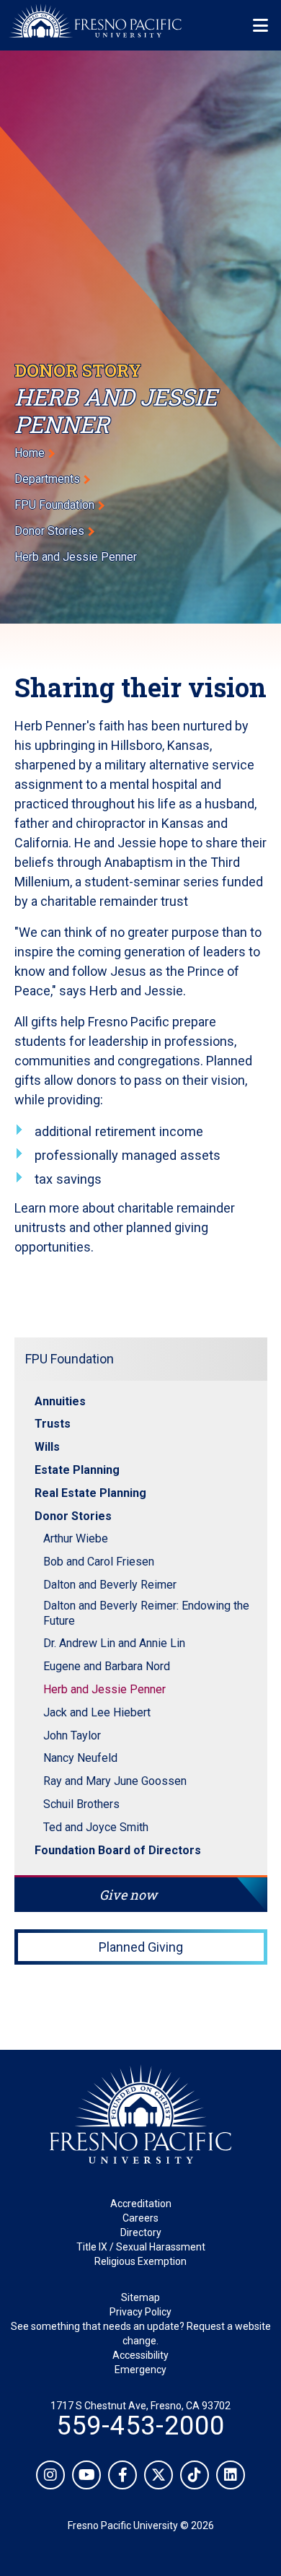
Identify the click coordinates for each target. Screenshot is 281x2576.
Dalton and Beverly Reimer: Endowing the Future (146, 1613)
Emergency (140, 2370)
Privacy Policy (140, 2312)
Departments (47, 479)
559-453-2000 (140, 2426)
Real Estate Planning (90, 1493)
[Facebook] (122, 2475)
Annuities (60, 1401)
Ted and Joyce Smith (96, 1827)
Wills (47, 1447)
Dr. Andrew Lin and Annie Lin (114, 1643)
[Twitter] (159, 2475)
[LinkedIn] (231, 2475)
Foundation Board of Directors (118, 1850)
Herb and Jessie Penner (104, 1689)
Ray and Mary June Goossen (115, 1781)
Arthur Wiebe (76, 1538)
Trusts (53, 1424)
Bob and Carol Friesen (99, 1562)
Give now (128, 1895)
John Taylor (72, 1735)
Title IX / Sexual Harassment (141, 2247)
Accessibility (140, 2355)
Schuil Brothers (81, 1804)
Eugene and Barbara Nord (107, 1666)
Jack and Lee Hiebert (97, 1712)
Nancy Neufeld (80, 1758)
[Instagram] (50, 2475)
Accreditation (141, 2204)
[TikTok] (195, 2475)
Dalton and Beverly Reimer (110, 1585)
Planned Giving (141, 1947)
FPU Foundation (54, 505)
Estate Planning (77, 1470)
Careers (140, 2218)
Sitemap (140, 2297)
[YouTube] (86, 2475)
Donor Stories (49, 531)
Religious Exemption (140, 2261)
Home (30, 453)
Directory (141, 2232)
